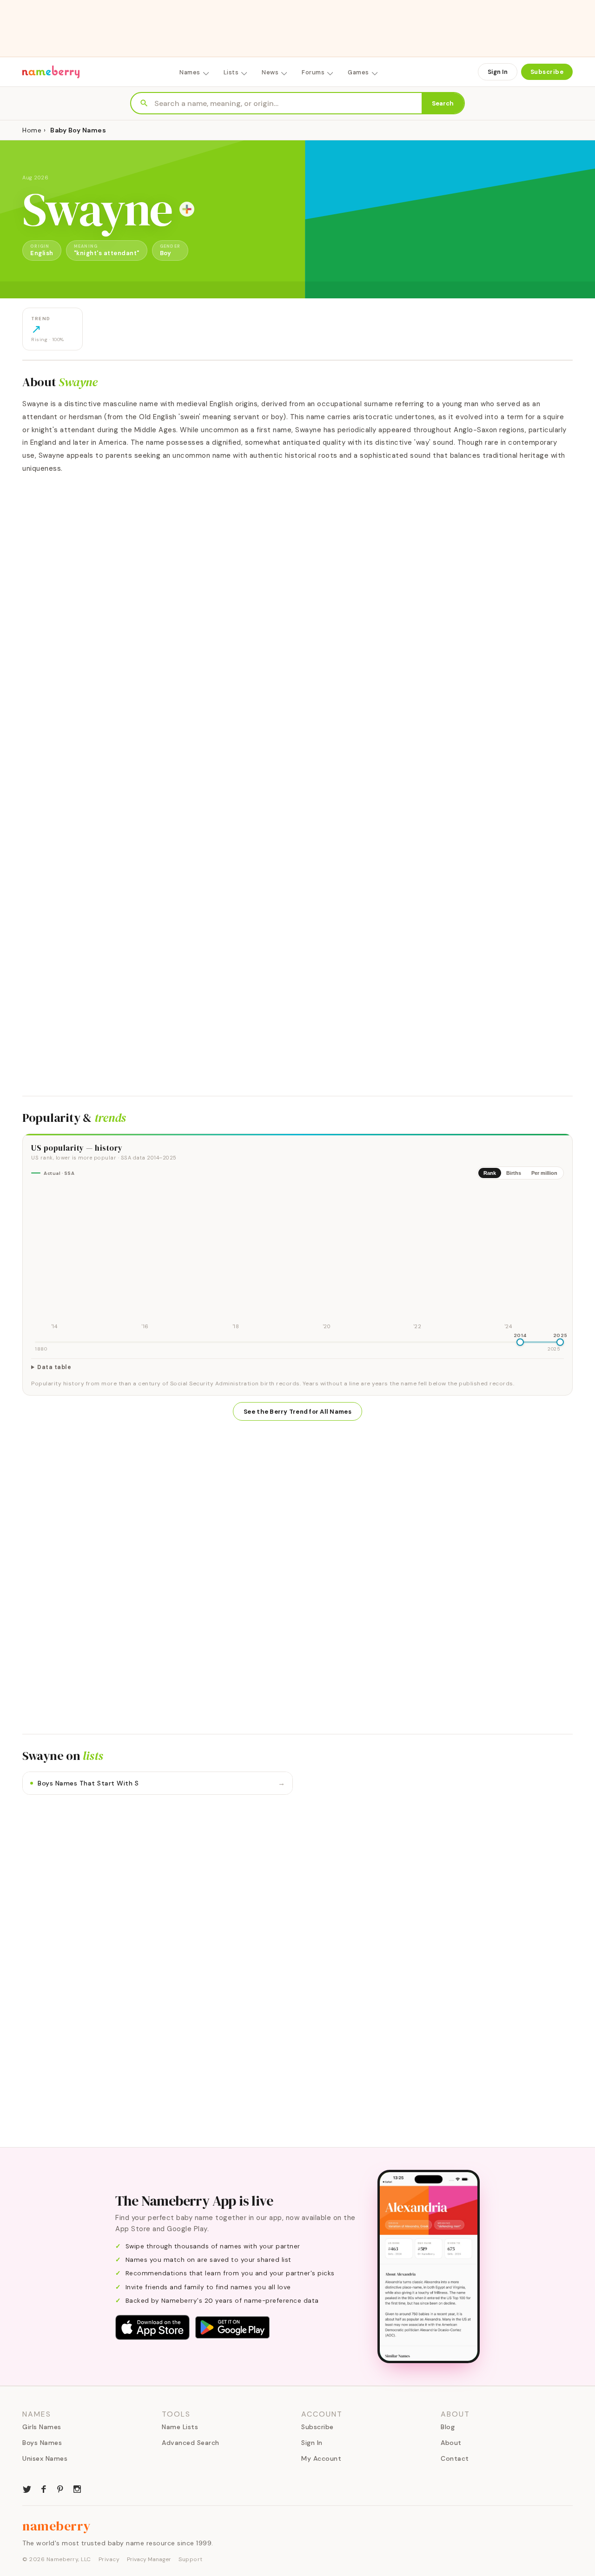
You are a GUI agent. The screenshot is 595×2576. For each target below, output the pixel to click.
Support (191, 2559)
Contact (455, 2458)
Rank (490, 1173)
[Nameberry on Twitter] (27, 2488)
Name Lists (180, 2427)
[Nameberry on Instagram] (77, 2488)
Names (190, 72)
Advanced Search (191, 2443)
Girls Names (42, 2427)
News (270, 72)
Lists (231, 72)
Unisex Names (45, 2458)
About (451, 2443)
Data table (54, 1367)
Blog (448, 2427)
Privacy (109, 2559)
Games (358, 72)
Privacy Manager (149, 2559)
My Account (321, 2458)
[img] (297, 1259)
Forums (313, 72)
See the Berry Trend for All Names (297, 1412)
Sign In (498, 72)
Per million (544, 1173)
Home (32, 130)
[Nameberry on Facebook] (44, 2488)
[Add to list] (187, 209)
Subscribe (547, 72)
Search (443, 103)
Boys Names (42, 2443)
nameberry (57, 2526)
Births (514, 1173)
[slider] (520, 1342)
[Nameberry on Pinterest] (60, 2488)
